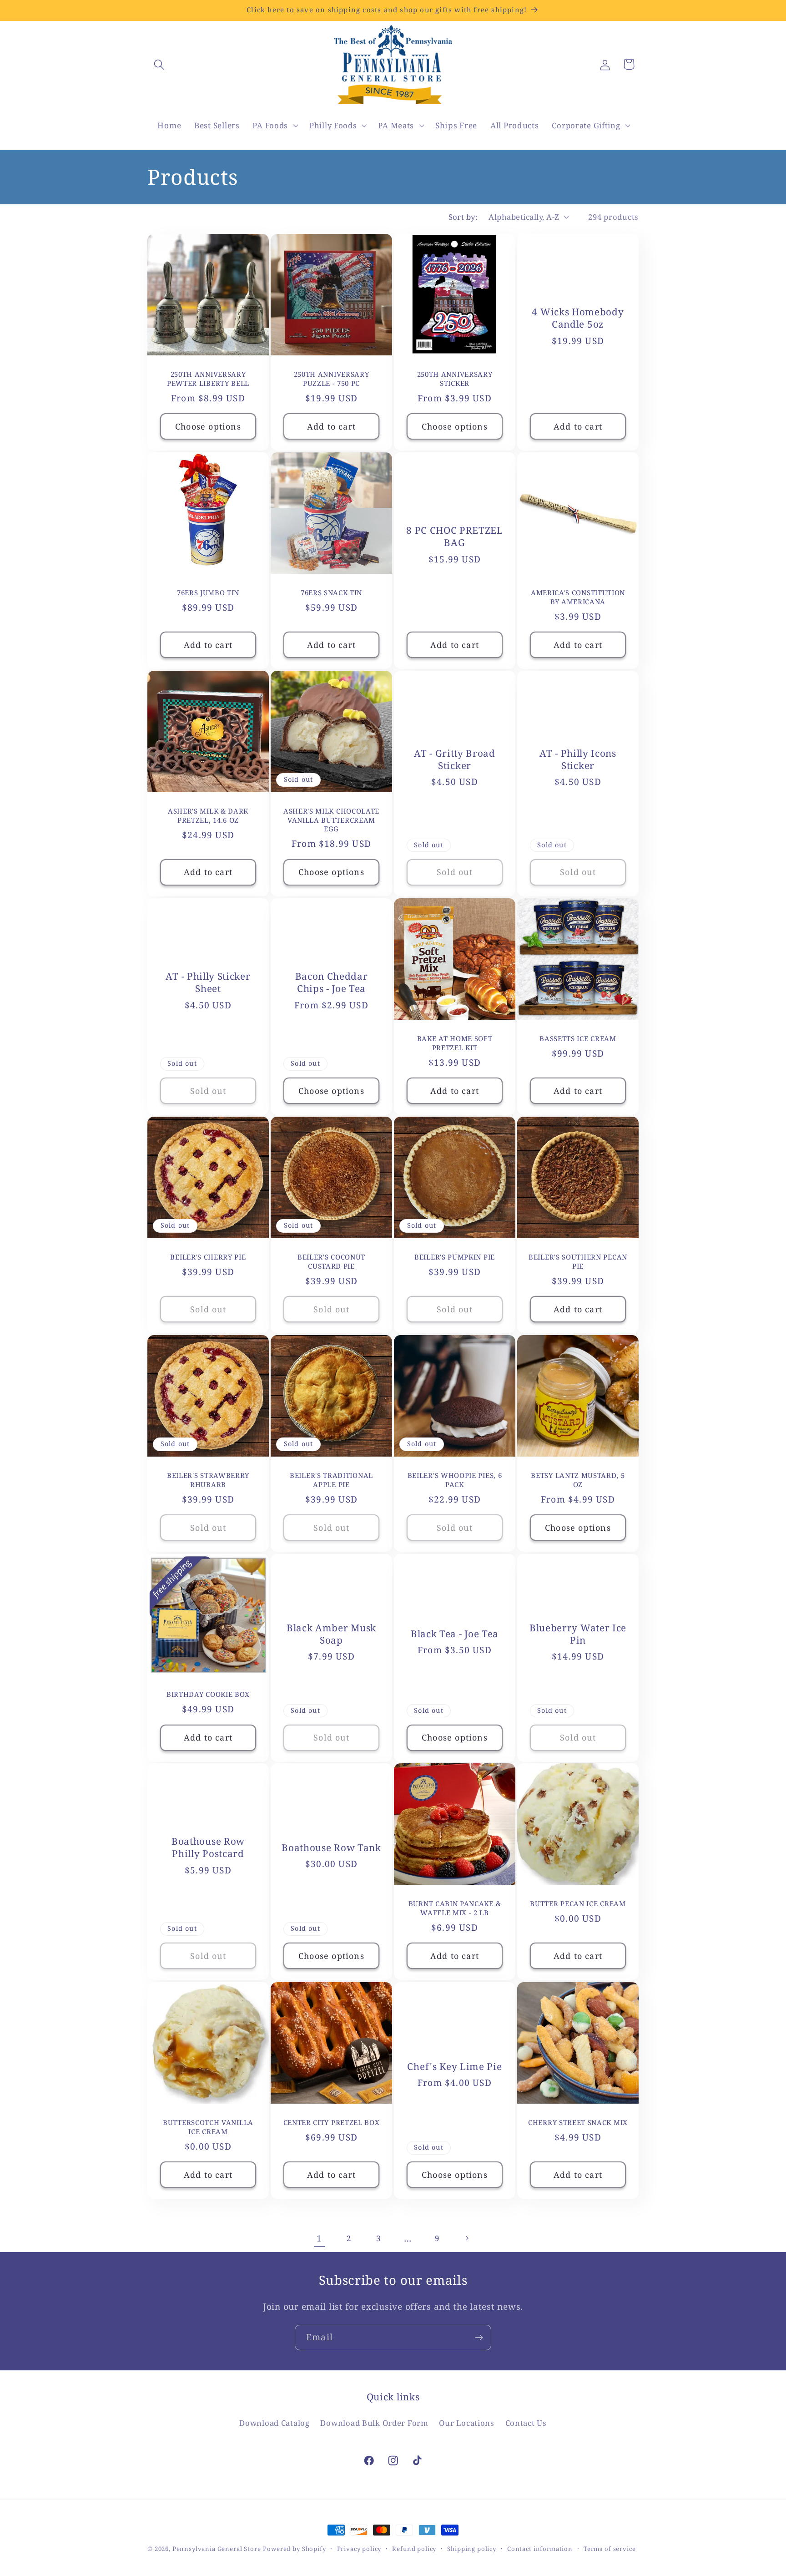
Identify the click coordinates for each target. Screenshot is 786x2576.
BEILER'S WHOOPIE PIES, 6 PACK (455, 1480)
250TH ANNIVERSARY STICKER (455, 379)
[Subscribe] (479, 2338)
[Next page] (467, 2238)
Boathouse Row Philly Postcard (208, 1848)
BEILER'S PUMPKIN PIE (455, 1257)
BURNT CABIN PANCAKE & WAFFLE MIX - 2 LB (455, 1908)
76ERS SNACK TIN (331, 593)
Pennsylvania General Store (217, 2549)
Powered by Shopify (294, 2549)
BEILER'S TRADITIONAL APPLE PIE (331, 1480)
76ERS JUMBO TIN (208, 593)
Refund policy (414, 2549)
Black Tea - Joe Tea (455, 1634)
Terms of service (610, 2549)
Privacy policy (359, 2549)
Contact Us (526, 2422)
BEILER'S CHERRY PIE (208, 1257)
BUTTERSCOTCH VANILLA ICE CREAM (208, 2127)
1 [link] (319, 2238)
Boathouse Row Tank (331, 1848)
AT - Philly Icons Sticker (578, 759)
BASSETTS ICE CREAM (578, 1039)
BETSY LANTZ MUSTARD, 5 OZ (578, 1480)
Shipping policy (472, 2549)
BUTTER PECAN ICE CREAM (578, 1904)
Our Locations (466, 2422)
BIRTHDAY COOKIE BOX (208, 1694)
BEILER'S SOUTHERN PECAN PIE (578, 1261)
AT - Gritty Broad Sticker (455, 759)
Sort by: (463, 217)
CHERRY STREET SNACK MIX (578, 2123)
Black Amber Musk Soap (331, 1634)
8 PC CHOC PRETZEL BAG (455, 536)
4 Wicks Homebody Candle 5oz (578, 318)
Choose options (208, 426)
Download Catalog (275, 2422)
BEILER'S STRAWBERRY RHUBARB (208, 1480)
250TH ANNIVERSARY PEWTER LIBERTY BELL (208, 379)
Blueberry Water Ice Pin (578, 1634)
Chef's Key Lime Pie (454, 2067)
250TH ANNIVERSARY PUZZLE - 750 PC (332, 379)
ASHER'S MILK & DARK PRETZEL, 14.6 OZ (208, 816)
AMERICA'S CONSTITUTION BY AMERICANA (578, 597)
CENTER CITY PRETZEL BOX (332, 2123)
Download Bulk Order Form (374, 2422)
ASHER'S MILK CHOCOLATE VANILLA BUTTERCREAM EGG (331, 820)
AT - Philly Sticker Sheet (208, 982)
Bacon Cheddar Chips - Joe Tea (332, 982)
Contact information (540, 2549)
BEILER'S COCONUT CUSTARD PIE (331, 1261)
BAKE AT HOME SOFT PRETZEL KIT (455, 1043)
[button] (159, 64)
